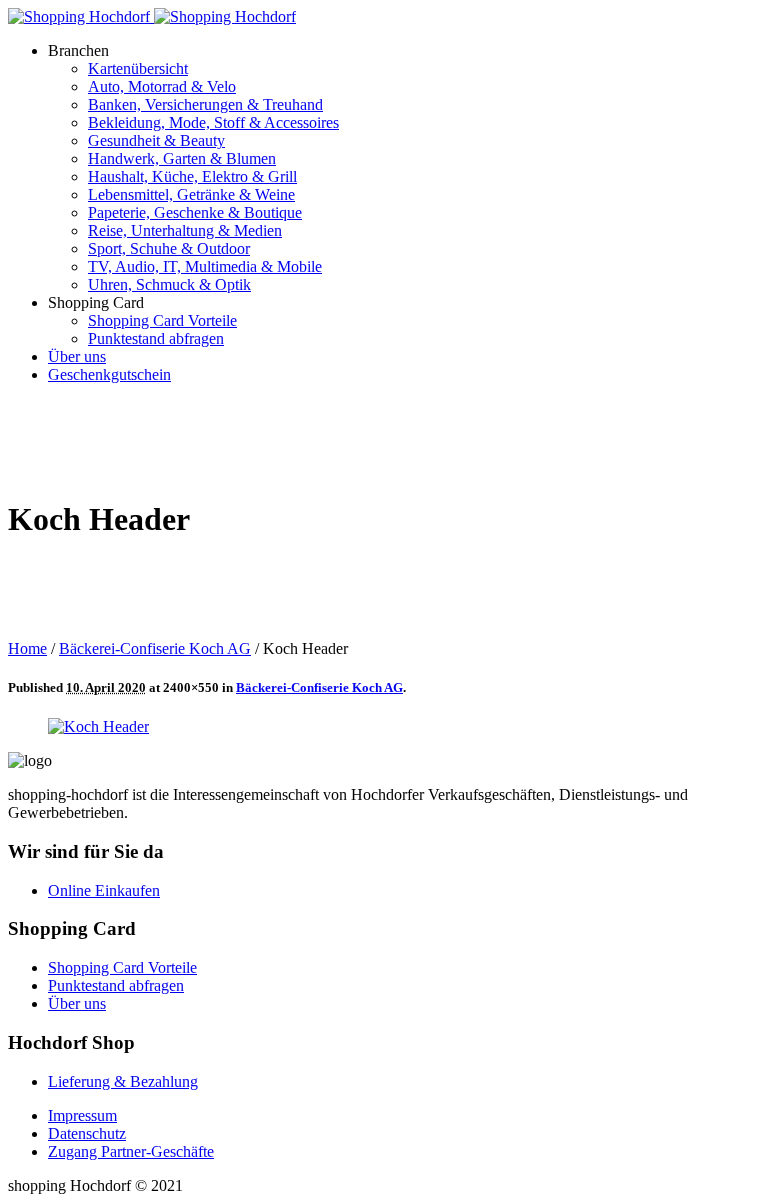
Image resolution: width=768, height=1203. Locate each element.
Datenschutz (87, 1133)
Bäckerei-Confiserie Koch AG (155, 648)
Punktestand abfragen (116, 985)
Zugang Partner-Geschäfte (131, 1151)
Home (27, 648)
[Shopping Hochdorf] (152, 16)
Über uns (77, 1003)
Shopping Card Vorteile (122, 967)
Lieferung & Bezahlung (123, 1081)
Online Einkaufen (104, 890)
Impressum (82, 1115)
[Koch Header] (98, 726)
